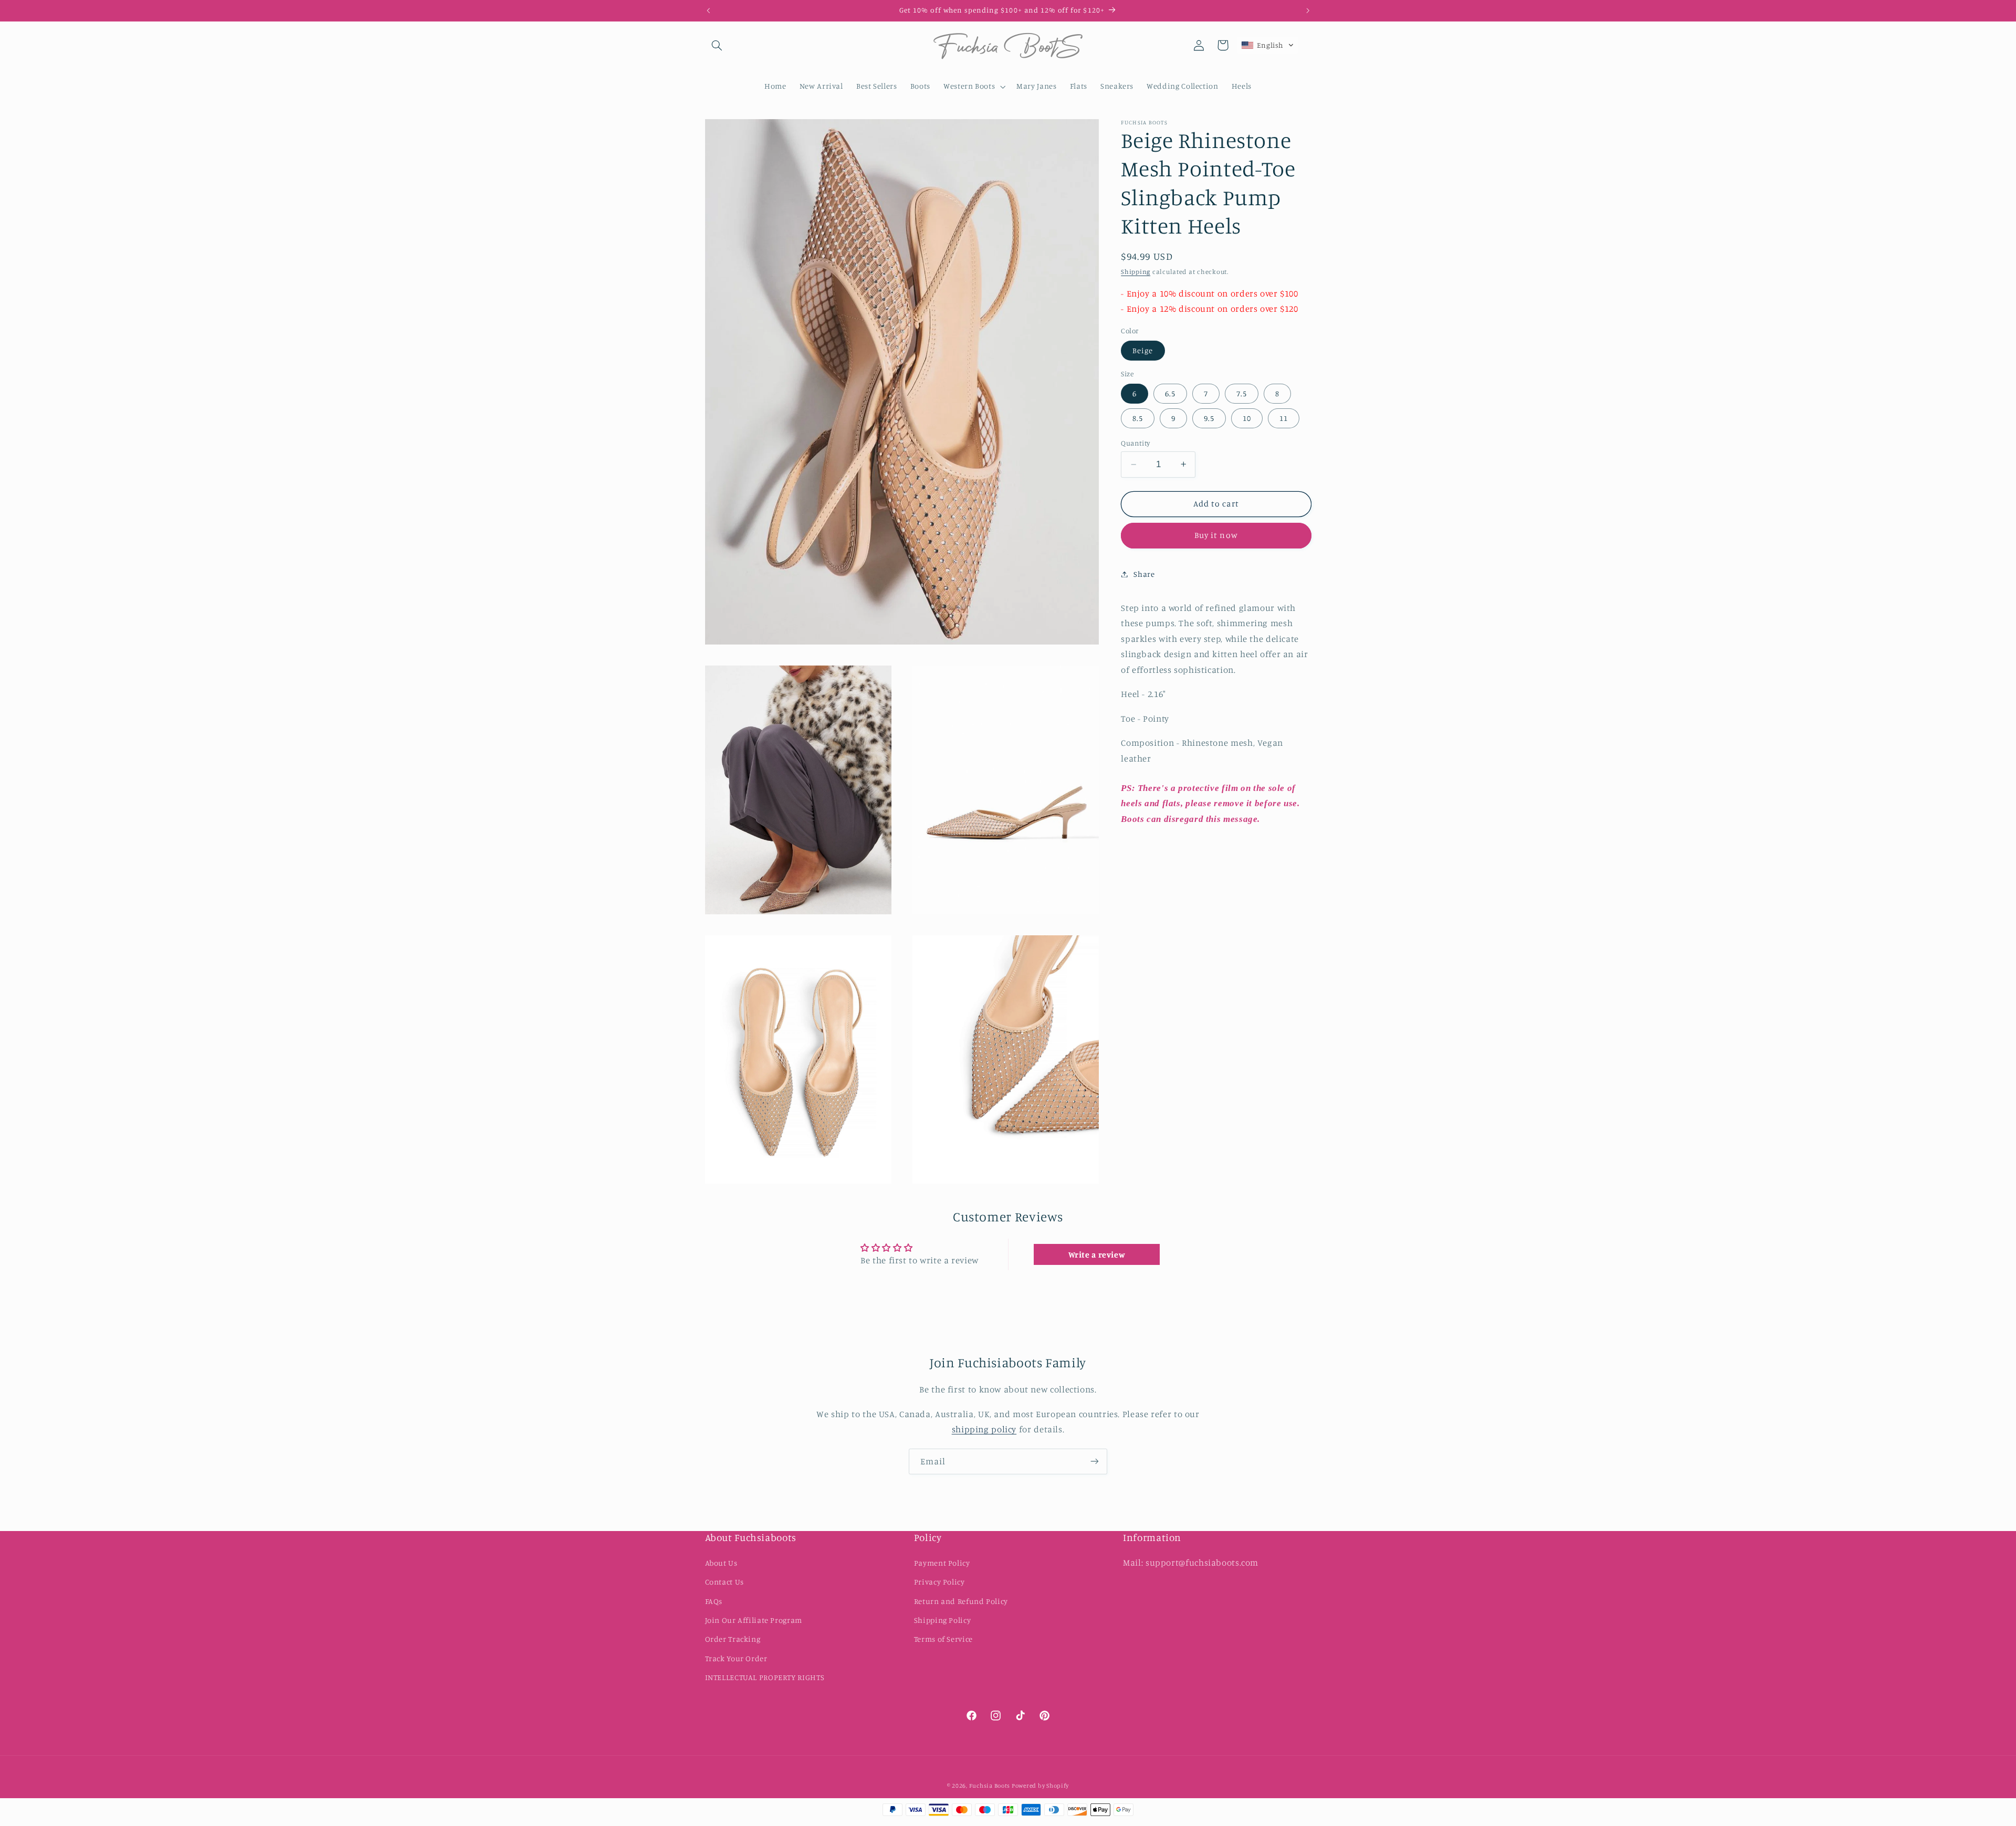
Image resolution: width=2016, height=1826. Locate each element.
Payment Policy (942, 1563)
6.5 (1170, 393)
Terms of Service (943, 1639)
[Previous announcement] (708, 10)
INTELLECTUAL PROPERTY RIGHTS (765, 1677)
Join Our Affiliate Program (754, 1620)
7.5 (1242, 393)
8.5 (1138, 418)
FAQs (714, 1601)
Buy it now (1216, 535)
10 (1247, 418)
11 (1284, 418)
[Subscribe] (1095, 1461)
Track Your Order (736, 1658)
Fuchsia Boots (990, 1786)
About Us (721, 1563)
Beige (1143, 350)
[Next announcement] (1308, 10)
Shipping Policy (942, 1620)
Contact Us (724, 1582)
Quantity (1135, 443)
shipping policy (984, 1429)
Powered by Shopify (1040, 1786)
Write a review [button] (1097, 1254)
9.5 (1209, 418)
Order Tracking (733, 1639)
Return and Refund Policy (961, 1601)
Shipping (1136, 272)
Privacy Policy (939, 1582)
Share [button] (1144, 574)
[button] (717, 45)
